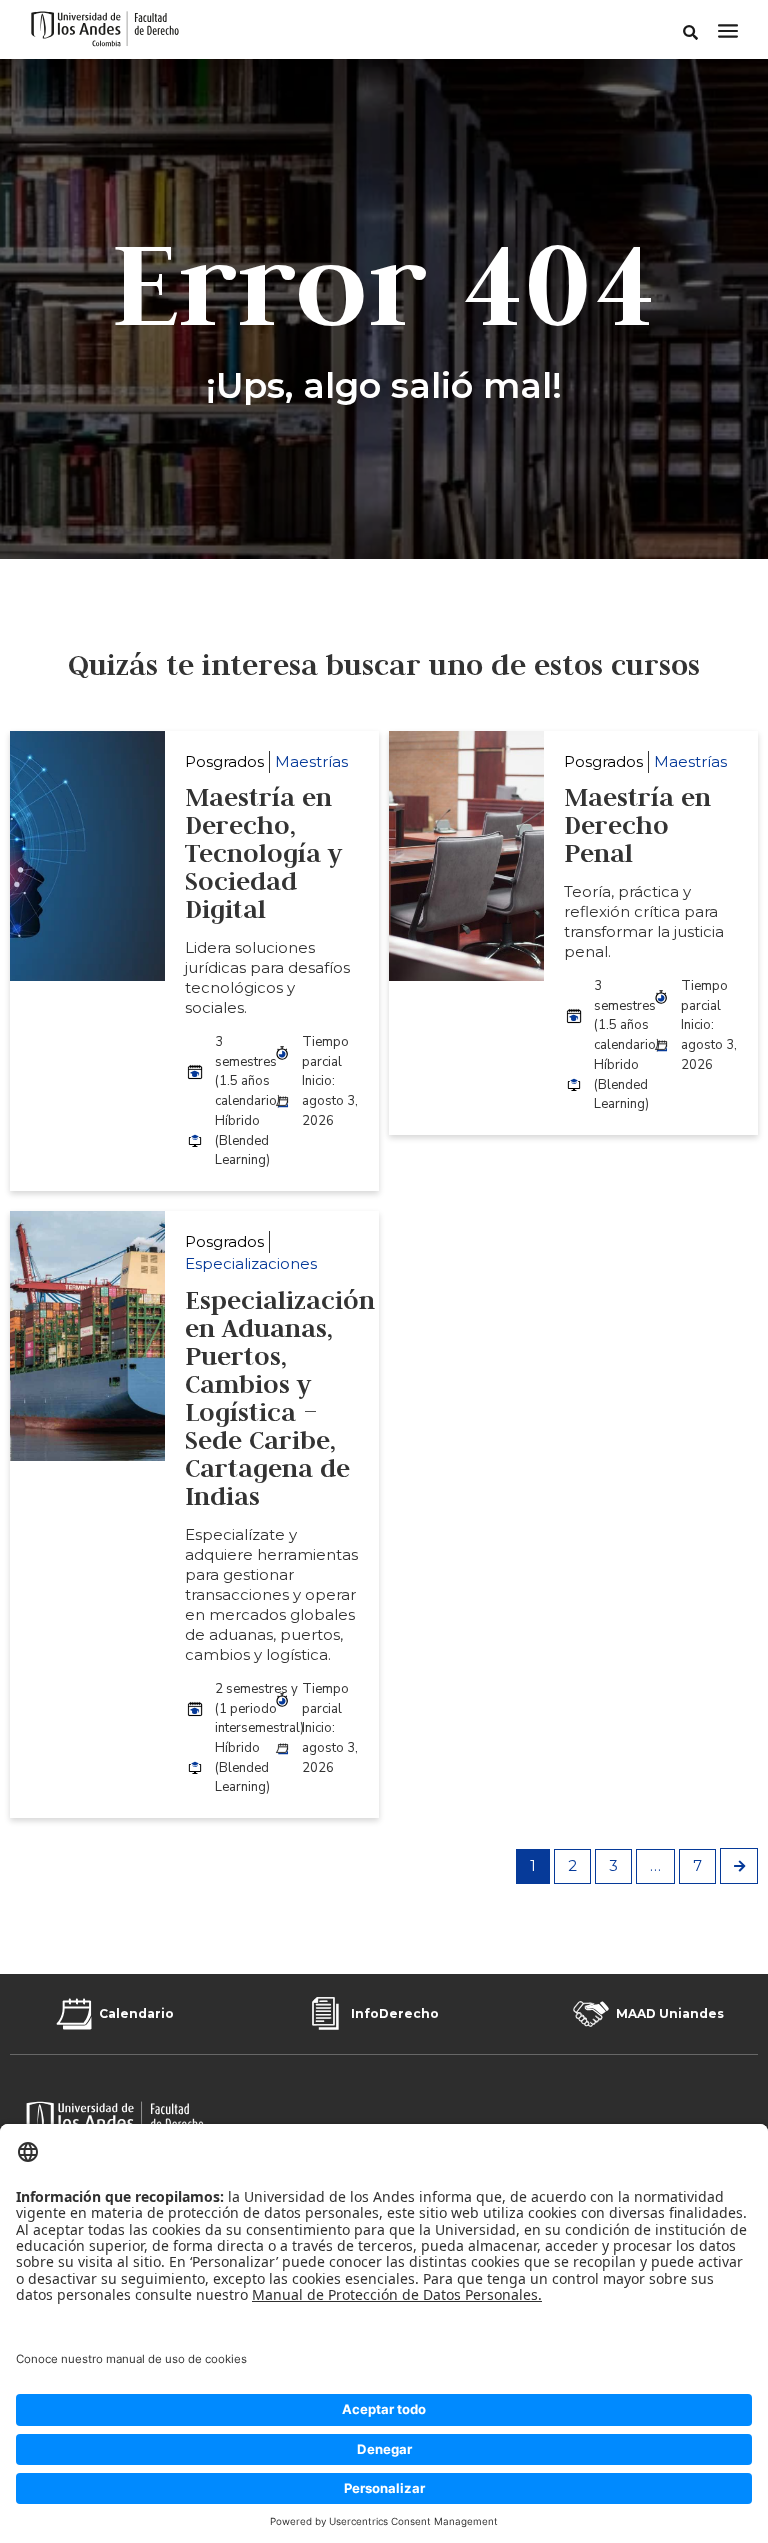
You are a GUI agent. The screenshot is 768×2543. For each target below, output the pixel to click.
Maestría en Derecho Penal (637, 825)
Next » (739, 1866)
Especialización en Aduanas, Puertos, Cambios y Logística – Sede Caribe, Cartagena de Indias (280, 1398)
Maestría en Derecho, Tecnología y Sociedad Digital (263, 853)
